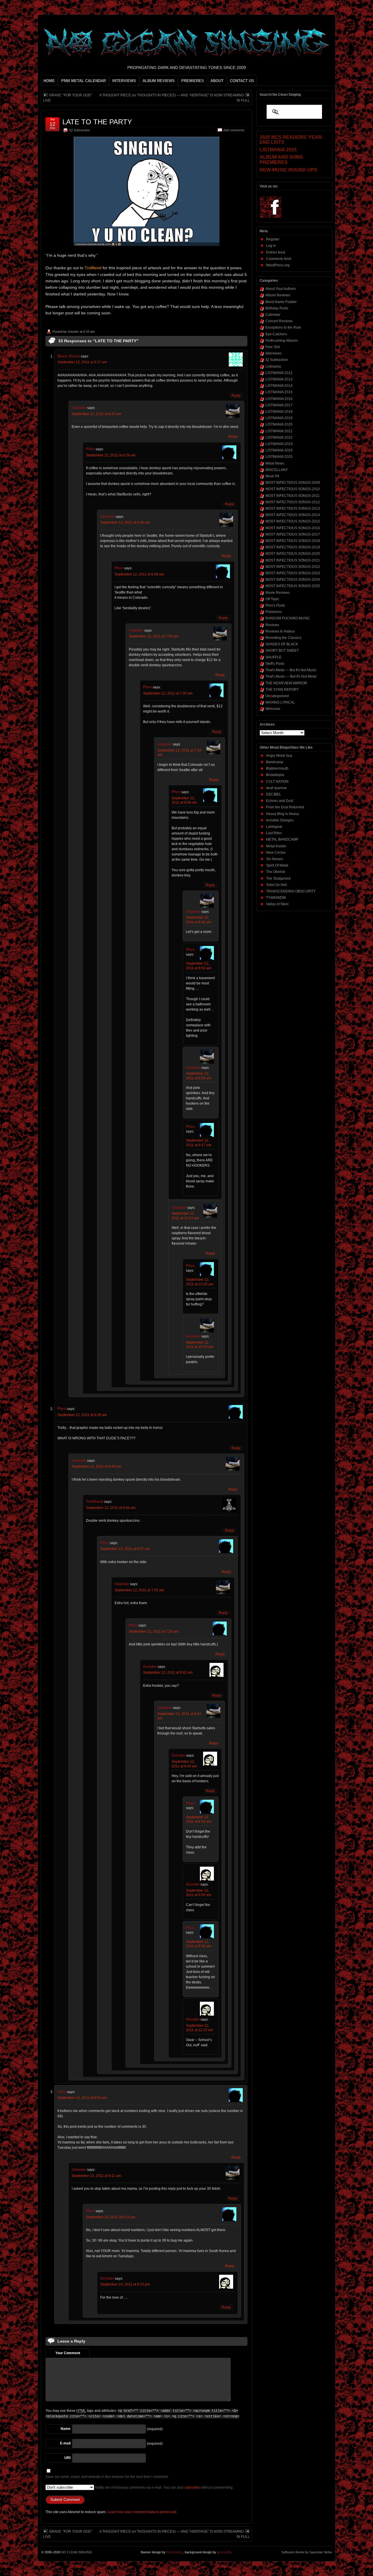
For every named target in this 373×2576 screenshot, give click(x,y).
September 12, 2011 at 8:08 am (184, 800)
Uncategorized (277, 696)
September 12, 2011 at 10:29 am (200, 1345)
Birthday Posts (277, 308)
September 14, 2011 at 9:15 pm (125, 2284)
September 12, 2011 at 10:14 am (185, 1216)
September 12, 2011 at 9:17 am (199, 1143)
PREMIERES (193, 81)
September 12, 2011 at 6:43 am (96, 1466)
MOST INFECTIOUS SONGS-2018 (293, 541)
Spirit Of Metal (277, 865)
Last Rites (274, 833)
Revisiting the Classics (283, 638)
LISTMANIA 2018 (279, 412)
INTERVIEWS (124, 81)
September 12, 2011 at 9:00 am (199, 1893)
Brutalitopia (275, 775)
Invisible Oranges (280, 820)
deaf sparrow (276, 788)
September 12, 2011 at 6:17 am (82, 362)
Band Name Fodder (281, 302)
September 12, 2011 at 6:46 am (125, 522)
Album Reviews (278, 295)
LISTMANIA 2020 (279, 424)
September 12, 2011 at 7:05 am (154, 636)
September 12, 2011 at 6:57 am (125, 1549)
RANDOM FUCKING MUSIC (288, 618)
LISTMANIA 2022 (279, 437)
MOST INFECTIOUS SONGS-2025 (293, 586)
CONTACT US (242, 81)
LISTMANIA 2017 (279, 405)
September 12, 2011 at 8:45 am (184, 1764)
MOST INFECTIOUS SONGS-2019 (293, 547)
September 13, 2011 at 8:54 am (82, 2098)
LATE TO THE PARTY (97, 122)
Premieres (274, 612)
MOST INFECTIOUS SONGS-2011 (293, 496)
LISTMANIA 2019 (279, 418)
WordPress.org (278, 265)
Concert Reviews (279, 321)
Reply (236, 396)
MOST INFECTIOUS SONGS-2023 (293, 573)
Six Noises (275, 859)
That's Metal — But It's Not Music (291, 670)
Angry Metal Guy (279, 756)
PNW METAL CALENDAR (83, 81)
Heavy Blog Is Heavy (283, 814)
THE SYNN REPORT (282, 690)
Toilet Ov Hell (277, 885)
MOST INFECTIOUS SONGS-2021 (293, 560)
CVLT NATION (277, 782)
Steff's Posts (275, 664)
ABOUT (217, 81)
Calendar (273, 315)
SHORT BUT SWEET (282, 651)
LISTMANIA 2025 (279, 457)
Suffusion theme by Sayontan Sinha (307, 2552)
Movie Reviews (278, 593)
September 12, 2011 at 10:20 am (200, 1282)
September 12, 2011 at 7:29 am (154, 1631)
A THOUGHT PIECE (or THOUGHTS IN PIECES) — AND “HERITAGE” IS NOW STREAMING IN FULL (175, 98)
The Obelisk (276, 872)
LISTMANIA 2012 (279, 373)
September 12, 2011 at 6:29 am (111, 455)
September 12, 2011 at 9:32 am (199, 1944)
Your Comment (68, 2353)
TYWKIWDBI (276, 898)
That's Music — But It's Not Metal (291, 676)
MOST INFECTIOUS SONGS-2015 (293, 521)
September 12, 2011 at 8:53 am (199, 966)
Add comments (234, 130)
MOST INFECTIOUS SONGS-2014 (293, 515)
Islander (73, 332)
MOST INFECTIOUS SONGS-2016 (293, 528)
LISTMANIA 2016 (279, 399)
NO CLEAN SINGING (77, 2552)
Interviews (273, 353)
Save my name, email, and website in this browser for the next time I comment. (107, 2477)
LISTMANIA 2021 (279, 431)
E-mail (65, 2443)
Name (66, 2429)
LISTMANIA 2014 (279, 386)
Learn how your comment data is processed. (142, 2512)
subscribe (192, 2488)
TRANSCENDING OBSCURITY (291, 891)
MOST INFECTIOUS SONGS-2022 (293, 567)
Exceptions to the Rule (283, 327)
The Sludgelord (278, 878)
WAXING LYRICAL (280, 702)
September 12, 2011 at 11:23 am (199, 2028)
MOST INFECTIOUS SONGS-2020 (293, 554)
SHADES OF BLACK (282, 644)
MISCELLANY (277, 470)
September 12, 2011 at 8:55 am (199, 1076)
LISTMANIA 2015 (279, 392)
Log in (271, 246)
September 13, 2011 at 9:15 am (111, 2217)
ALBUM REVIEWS (159, 81)
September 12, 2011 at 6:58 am (139, 574)
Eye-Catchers (276, 334)
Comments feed (279, 259)
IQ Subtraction (80, 130)
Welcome (273, 709)
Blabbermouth (277, 768)
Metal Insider (276, 846)
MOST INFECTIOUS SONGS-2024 (293, 580)
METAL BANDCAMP (282, 839)
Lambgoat (274, 827)
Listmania (273, 366)
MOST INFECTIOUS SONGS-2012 (293, 502)
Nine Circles (276, 853)
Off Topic (272, 599)
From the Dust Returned (285, 807)
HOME (49, 81)
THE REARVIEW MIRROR (286, 683)
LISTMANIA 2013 (279, 379)
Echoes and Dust (280, 801)
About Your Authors (281, 289)
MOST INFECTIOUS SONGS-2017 (293, 534)
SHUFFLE (273, 657)
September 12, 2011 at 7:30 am (168, 693)
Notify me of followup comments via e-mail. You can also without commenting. (164, 2488)
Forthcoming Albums (282, 341)
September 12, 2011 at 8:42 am (199, 920)
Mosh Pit (272, 476)
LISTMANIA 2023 (279, 444)
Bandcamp (275, 762)
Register (273, 239)
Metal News (275, 463)
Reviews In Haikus (280, 631)
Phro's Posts (275, 605)
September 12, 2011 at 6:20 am (96, 414)
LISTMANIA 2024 (279, 450)
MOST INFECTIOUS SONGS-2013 (293, 509)
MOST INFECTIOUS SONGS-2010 (293, 489)
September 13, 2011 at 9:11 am (96, 2176)
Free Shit (273, 347)
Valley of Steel (277, 904)
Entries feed (276, 252)
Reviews (272, 625)
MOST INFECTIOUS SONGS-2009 (293, 483)
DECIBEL (274, 794)
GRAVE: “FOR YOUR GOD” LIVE (68, 98)
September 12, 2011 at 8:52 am (199, 1820)
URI (67, 2458)
